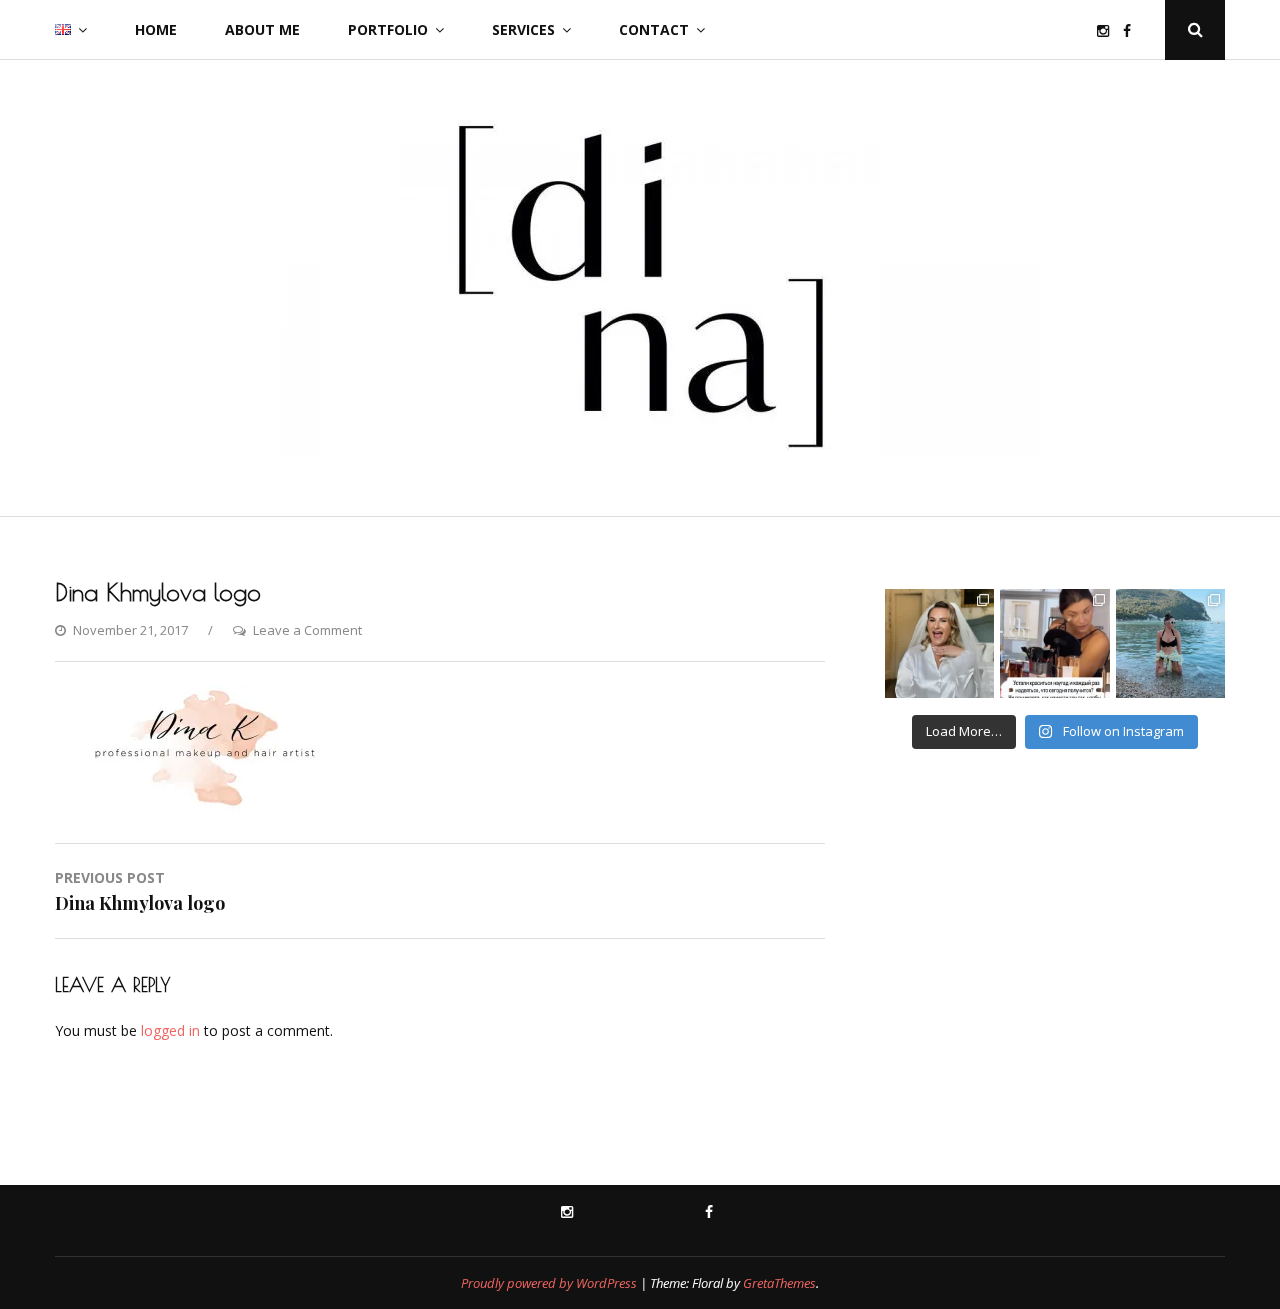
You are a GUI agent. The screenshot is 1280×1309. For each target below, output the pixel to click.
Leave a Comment (307, 630)
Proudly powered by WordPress (549, 1283)
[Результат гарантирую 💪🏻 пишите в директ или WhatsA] (1054, 643)
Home (156, 29)
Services (523, 29)
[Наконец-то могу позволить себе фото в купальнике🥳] (1170, 643)
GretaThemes (779, 1283)
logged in (170, 1030)
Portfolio (388, 29)
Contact (654, 29)
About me (262, 29)
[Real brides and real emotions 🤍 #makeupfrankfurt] (939, 643)
